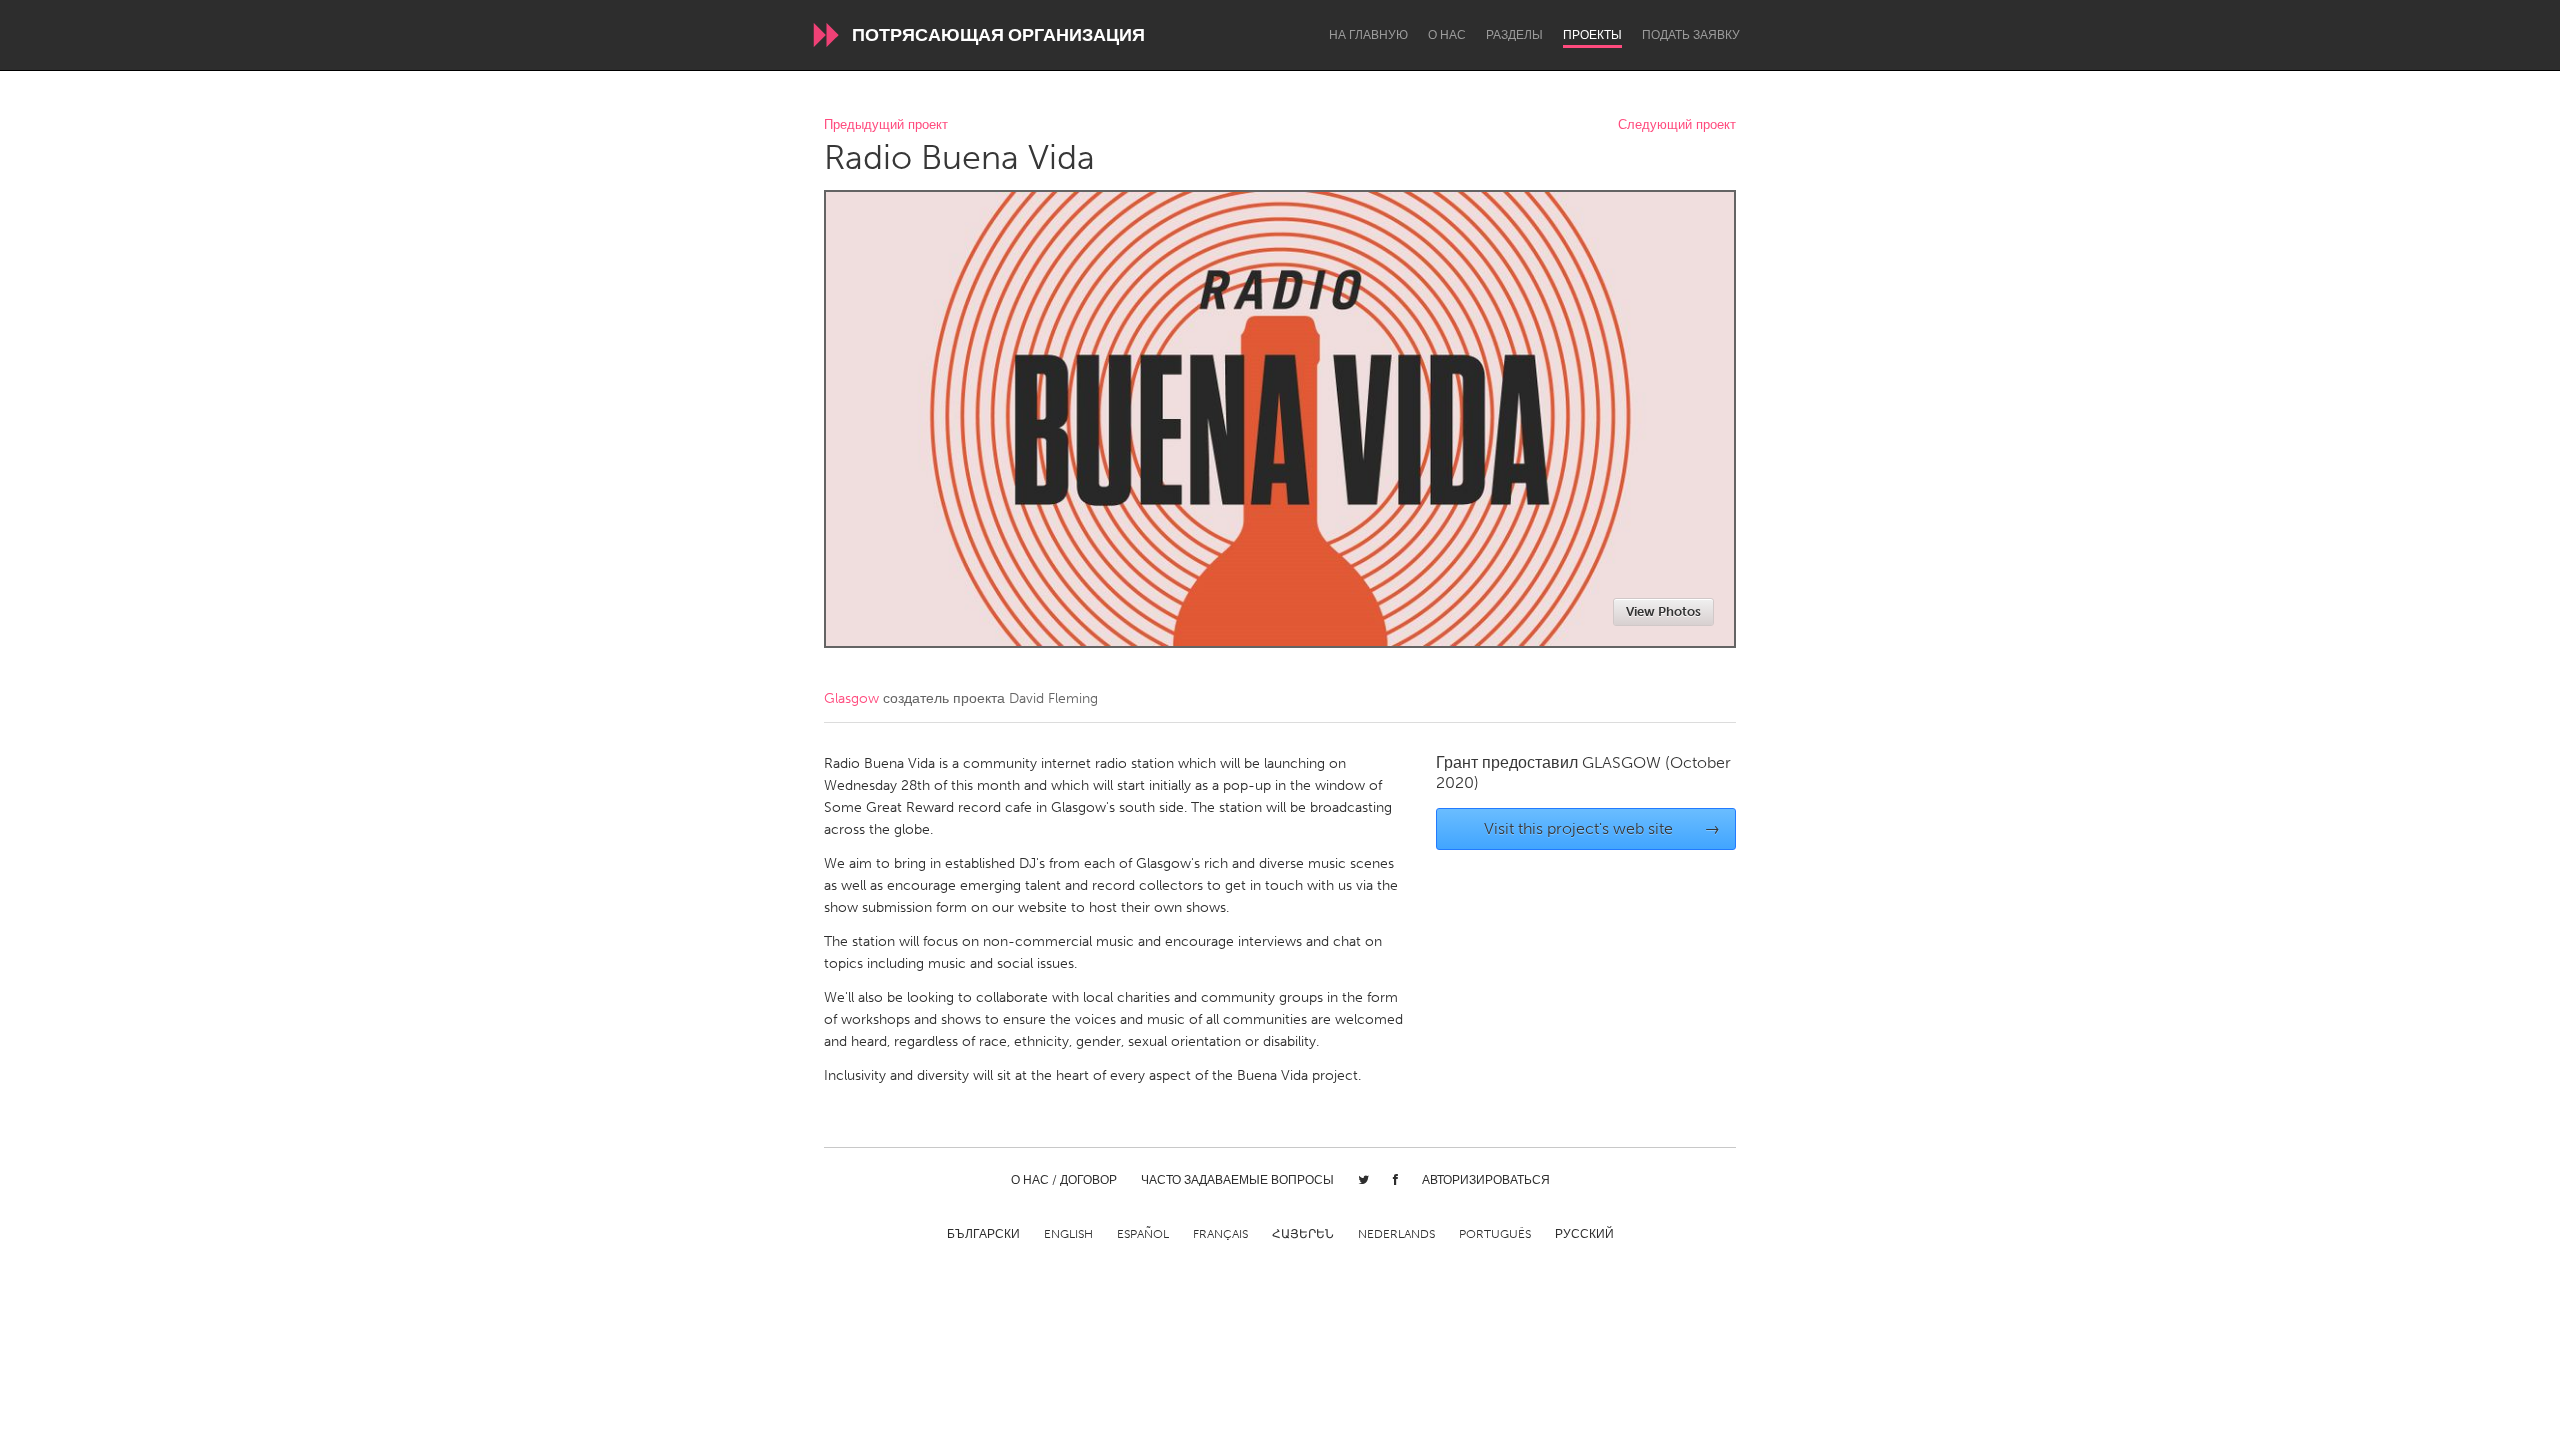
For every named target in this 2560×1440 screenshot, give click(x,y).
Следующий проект (1677, 125)
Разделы (1514, 35)
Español (1143, 1234)
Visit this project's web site (1602, 828)
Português (1495, 1234)
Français (1220, 1234)
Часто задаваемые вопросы (1237, 1180)
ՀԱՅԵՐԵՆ (1303, 1234)
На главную (1368, 35)
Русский (1584, 1234)
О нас (1447, 35)
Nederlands (1396, 1234)
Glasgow (851, 698)
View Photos (1663, 611)
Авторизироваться (1486, 1180)
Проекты (1592, 35)
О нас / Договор (1064, 1180)
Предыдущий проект (886, 125)
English (1068, 1234)
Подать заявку (1691, 35)
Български (983, 1234)
